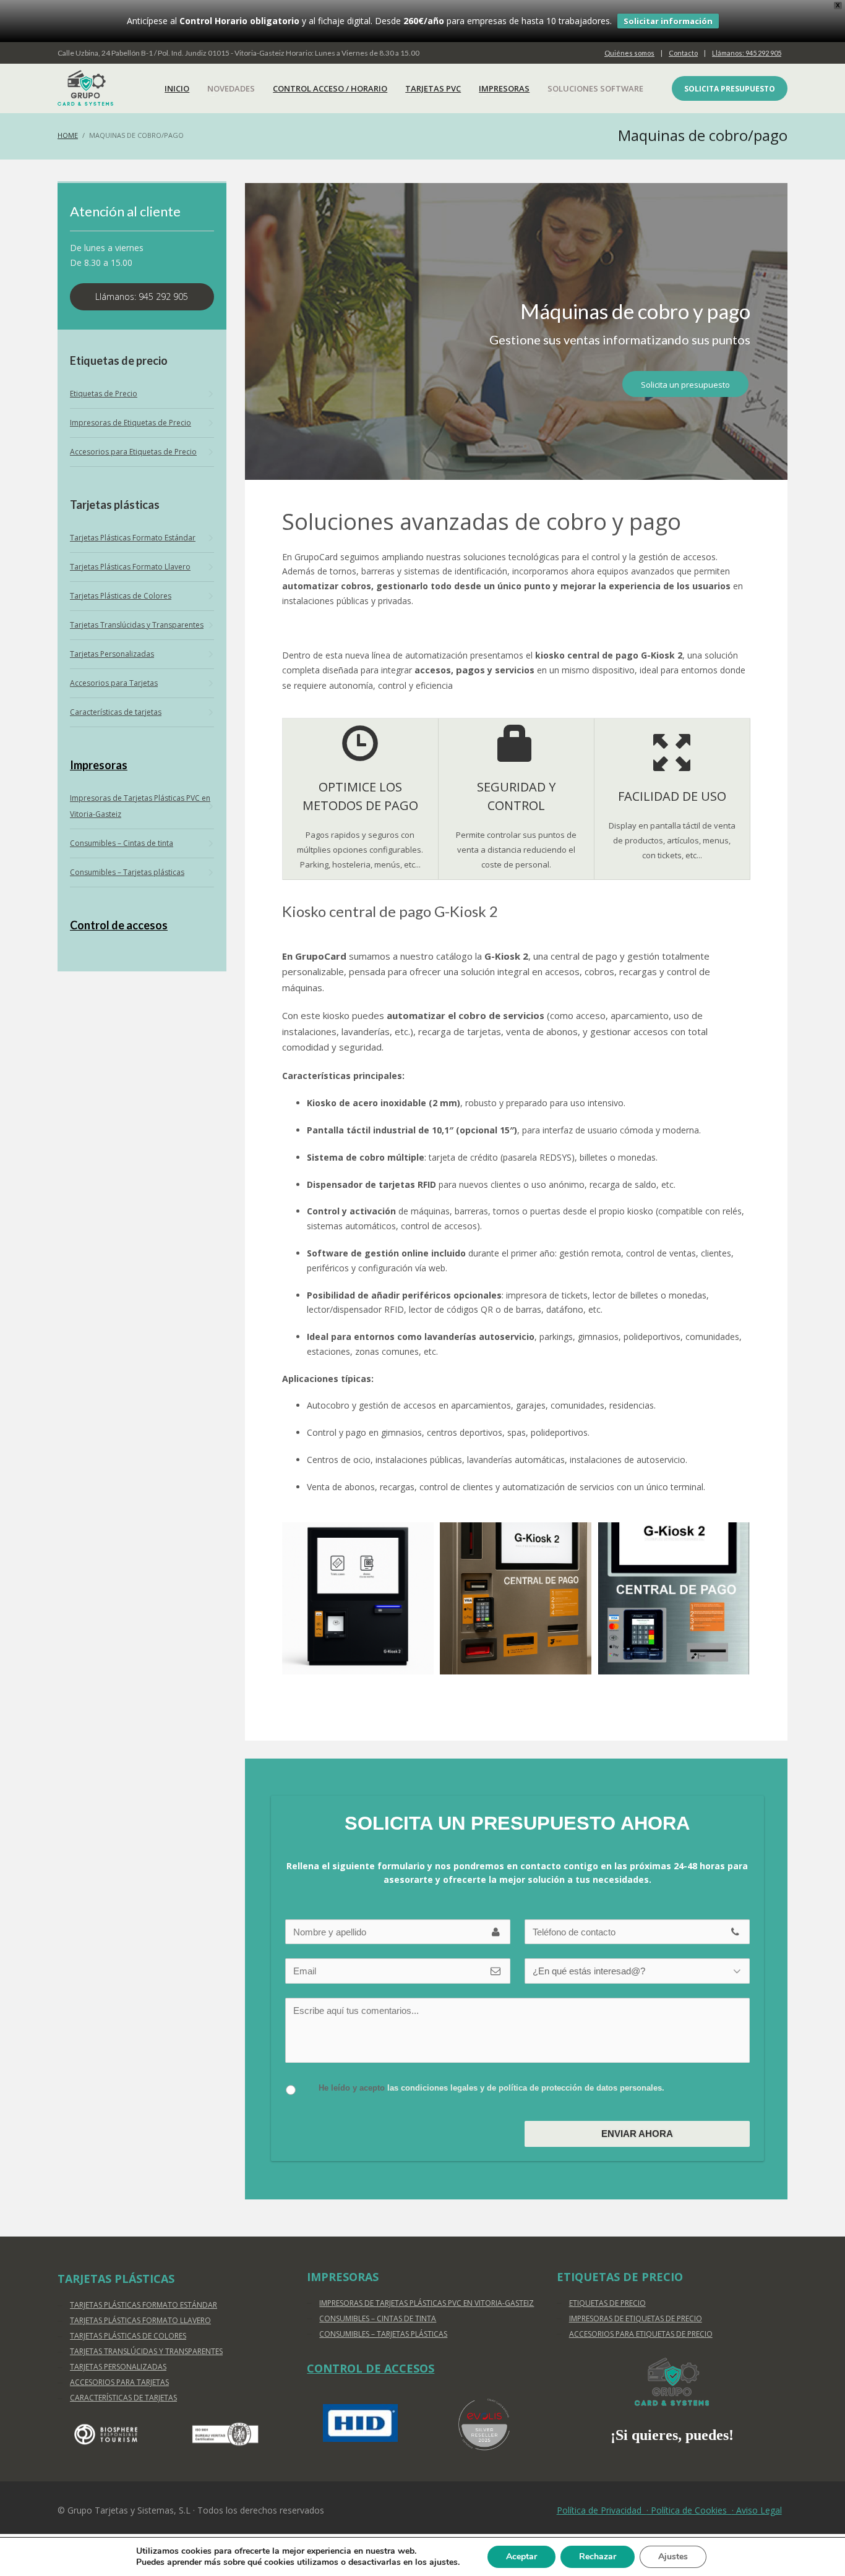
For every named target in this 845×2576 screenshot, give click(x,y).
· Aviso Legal (757, 2510)
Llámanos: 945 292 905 (747, 53)
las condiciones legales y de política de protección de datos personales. (526, 2088)
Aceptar (521, 2557)
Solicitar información (668, 21)
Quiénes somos (629, 53)
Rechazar (598, 2557)
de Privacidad (602, 2510)
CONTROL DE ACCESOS (371, 2368)
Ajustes (673, 2557)
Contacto (683, 53)
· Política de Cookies (689, 2510)
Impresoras (99, 765)
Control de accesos (119, 925)
